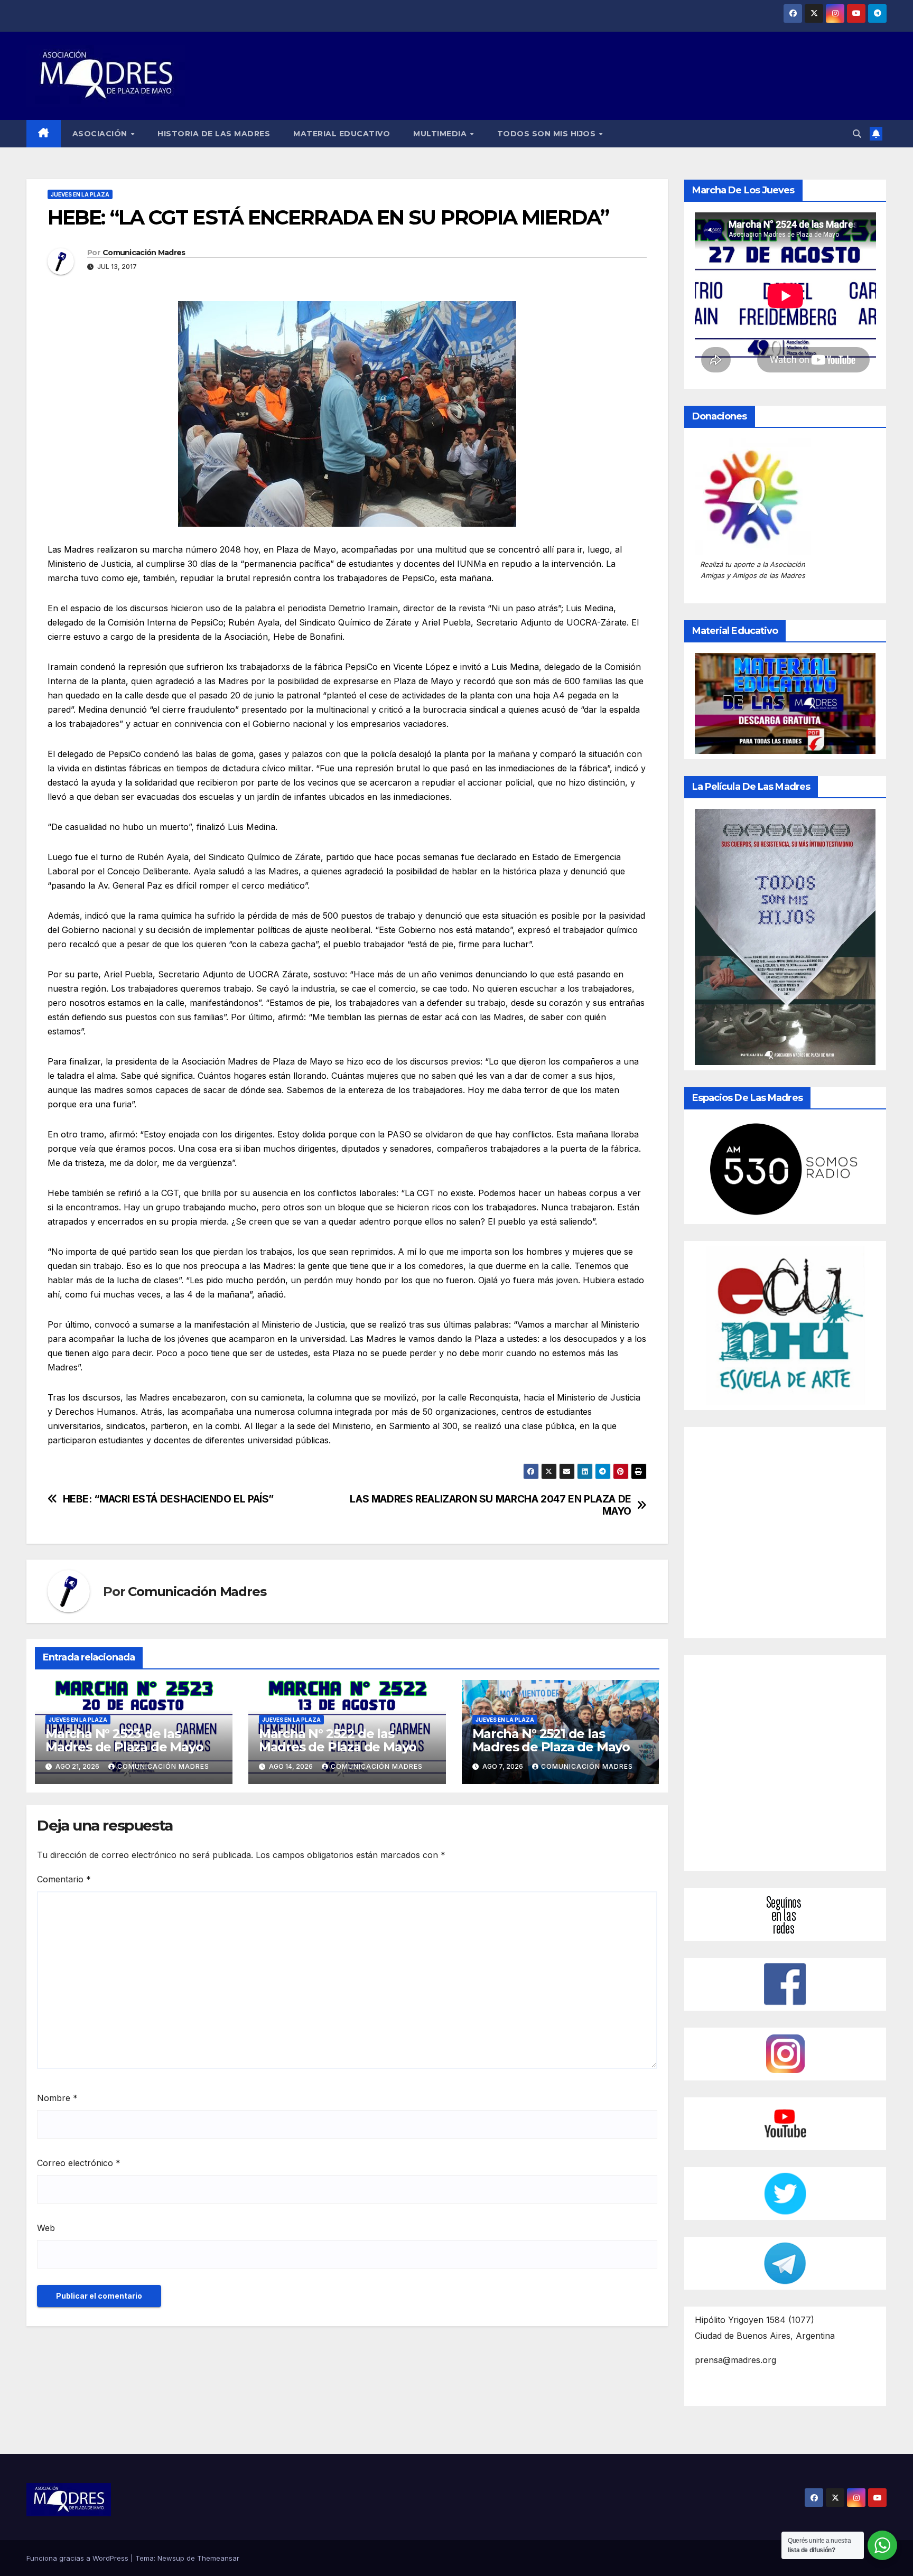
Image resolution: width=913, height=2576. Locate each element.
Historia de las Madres (214, 134)
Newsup (171, 2558)
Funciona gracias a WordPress (78, 2558)
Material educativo (342, 134)
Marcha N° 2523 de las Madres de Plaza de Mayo (124, 1740)
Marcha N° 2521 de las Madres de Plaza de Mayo (551, 1740)
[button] (857, 134)
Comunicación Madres (144, 253)
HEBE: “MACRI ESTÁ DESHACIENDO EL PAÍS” (168, 1499)
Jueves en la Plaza (80, 194)
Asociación (101, 134)
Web (46, 2228)
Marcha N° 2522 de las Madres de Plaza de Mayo (338, 1740)
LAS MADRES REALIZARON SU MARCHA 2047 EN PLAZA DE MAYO (491, 1505)
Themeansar (218, 2558)
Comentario (64, 1879)
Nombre (57, 2098)
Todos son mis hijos (548, 134)
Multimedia (441, 134)
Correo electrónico (79, 2163)
